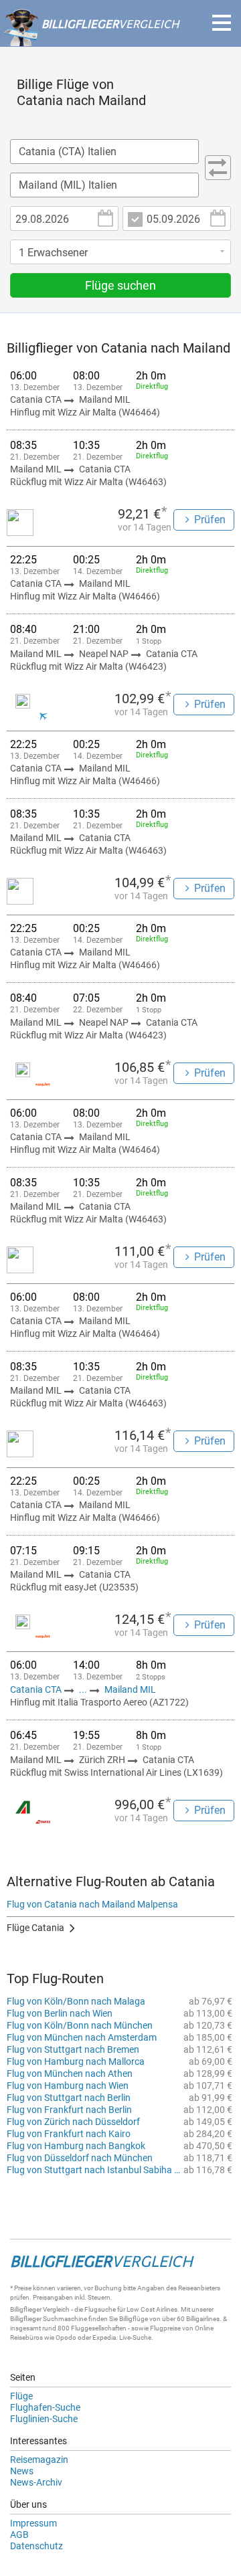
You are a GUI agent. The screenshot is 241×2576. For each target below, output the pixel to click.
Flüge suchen (120, 285)
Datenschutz (36, 2546)
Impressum (33, 2523)
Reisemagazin (39, 2460)
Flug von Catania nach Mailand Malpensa (92, 1904)
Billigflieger (26, 2309)
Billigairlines (203, 2319)
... (83, 1689)
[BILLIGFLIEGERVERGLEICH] (91, 39)
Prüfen (210, 520)
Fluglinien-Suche (44, 2419)
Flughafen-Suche (45, 2407)
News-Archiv (36, 2482)
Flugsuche (100, 2309)
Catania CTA (37, 1689)
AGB (19, 2535)
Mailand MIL (130, 1689)
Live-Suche (135, 2337)
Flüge (21, 2396)
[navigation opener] (222, 23)
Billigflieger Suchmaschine (49, 2319)
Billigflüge (134, 2319)
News (22, 2471)
